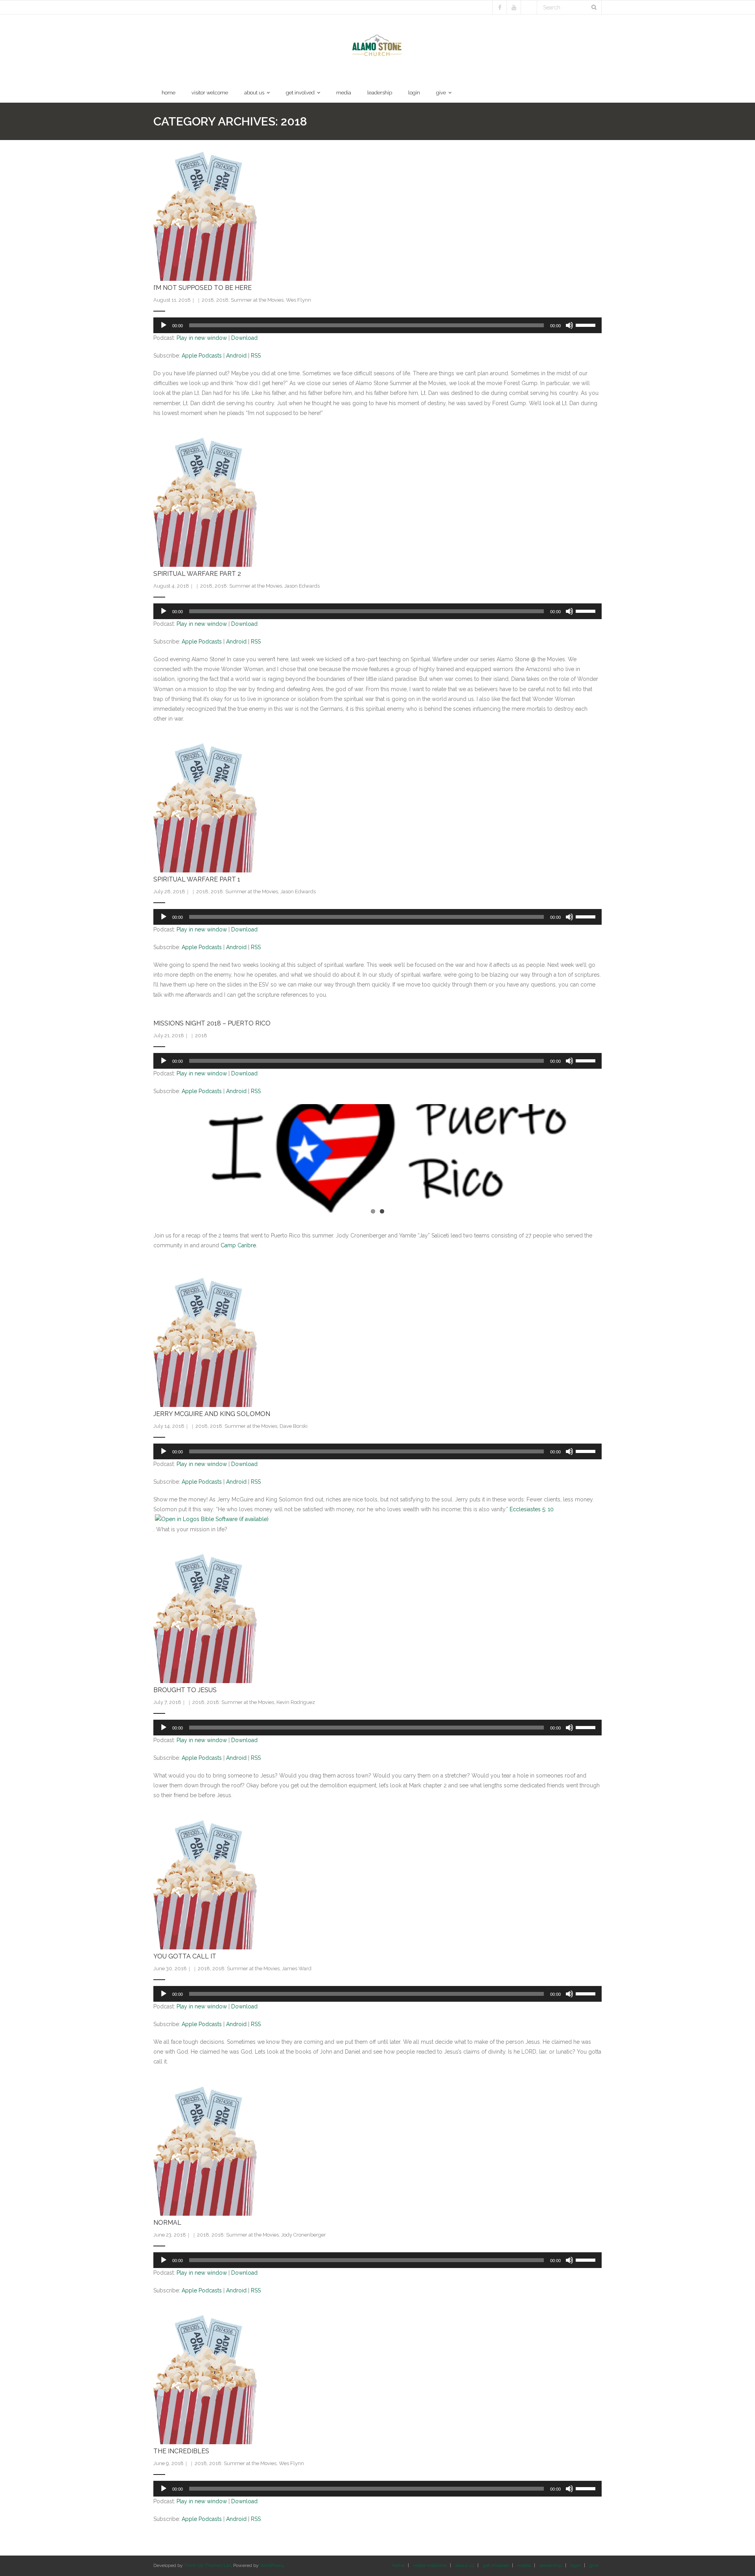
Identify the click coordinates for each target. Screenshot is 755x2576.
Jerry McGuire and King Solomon (212, 1414)
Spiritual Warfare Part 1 (197, 879)
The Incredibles (181, 2451)
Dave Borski (294, 1426)
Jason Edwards (302, 586)
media (524, 2565)
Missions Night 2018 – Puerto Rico (212, 1023)
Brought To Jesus (185, 1690)
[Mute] (569, 325)
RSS (256, 356)
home (399, 2565)
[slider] (587, 325)
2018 (208, 300)
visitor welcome (430, 2565)
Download (244, 338)
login (576, 2565)
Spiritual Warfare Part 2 (197, 574)
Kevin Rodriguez (296, 1702)
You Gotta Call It (185, 1956)
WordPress (272, 2565)
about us (465, 2565)
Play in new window (202, 338)
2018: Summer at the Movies (250, 300)
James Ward (297, 1968)
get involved (496, 2565)
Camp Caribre (238, 1245)
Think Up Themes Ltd (207, 2565)
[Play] (164, 325)
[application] (377, 325)
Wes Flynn (298, 300)
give (594, 2565)
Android (236, 356)
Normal (167, 2223)
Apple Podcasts (202, 356)
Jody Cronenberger (304, 2235)
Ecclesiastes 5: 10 (532, 1509)
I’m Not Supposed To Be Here (203, 288)
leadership (551, 2565)
